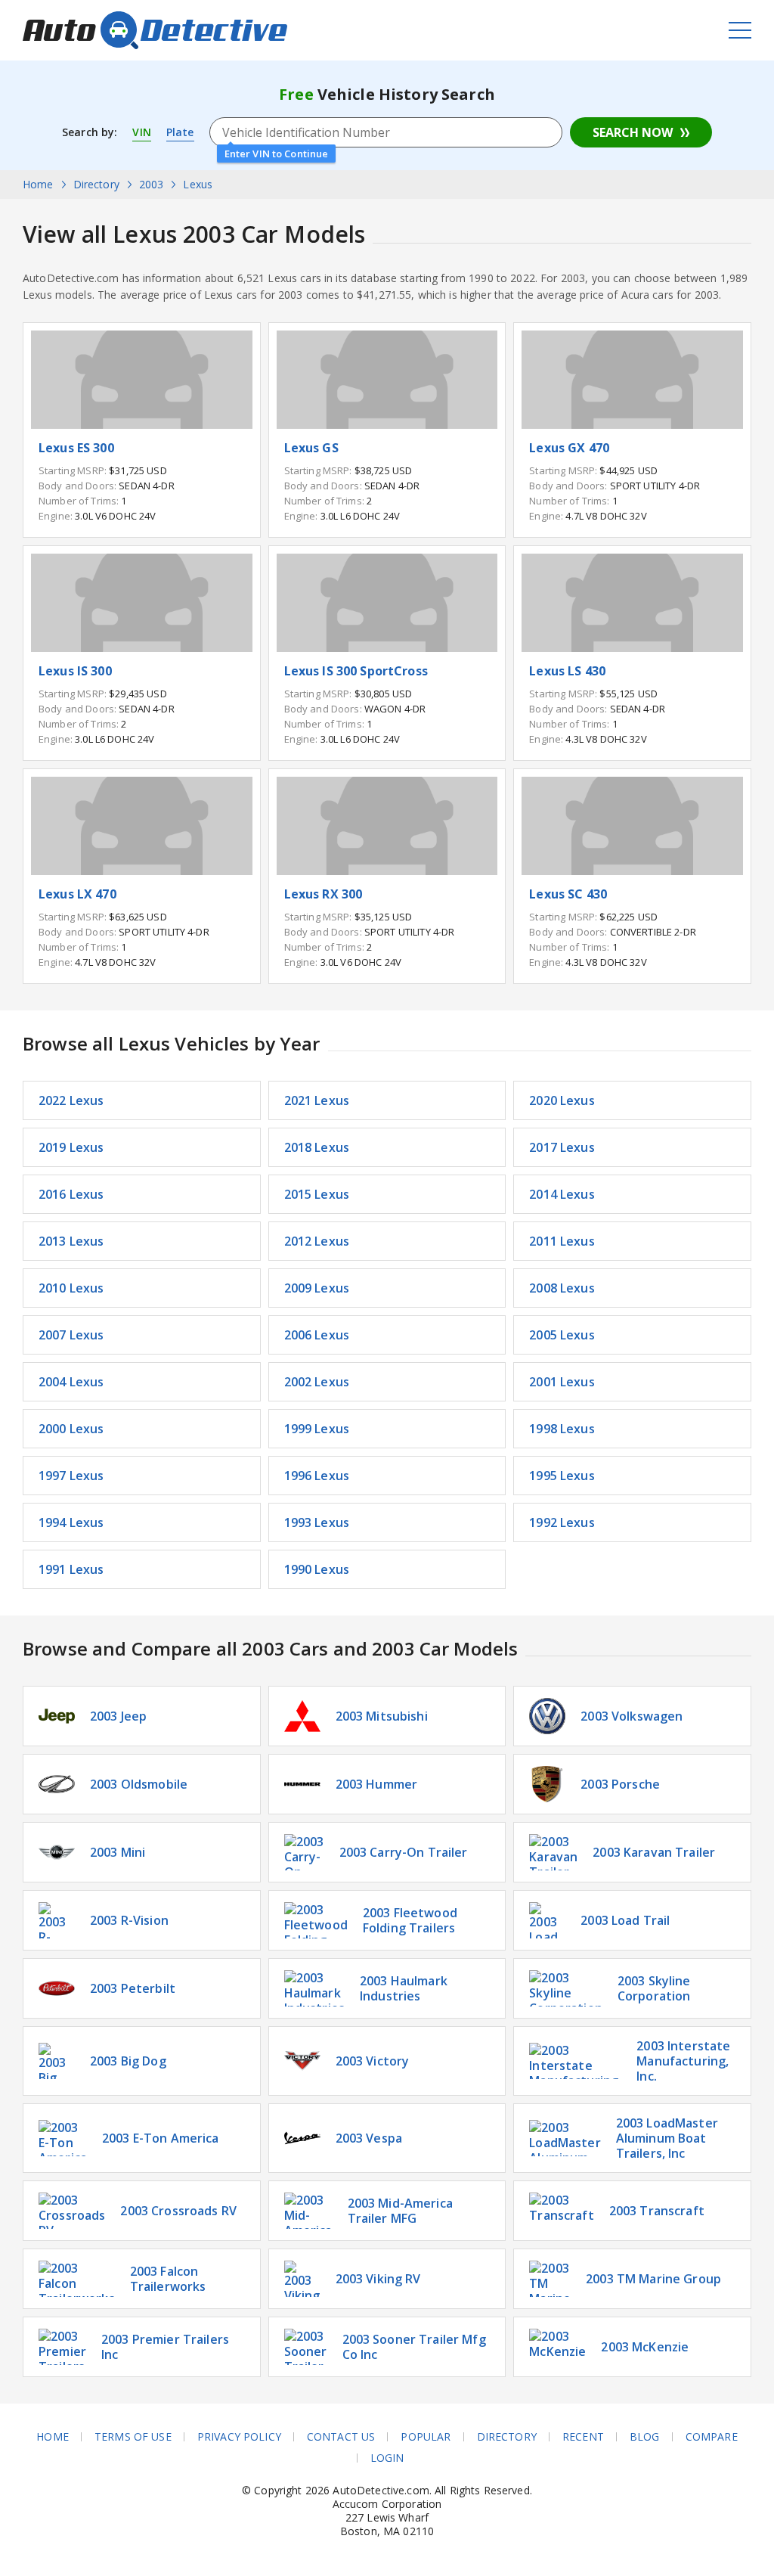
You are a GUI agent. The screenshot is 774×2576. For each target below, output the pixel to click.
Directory (507, 2437)
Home (53, 2437)
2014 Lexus (562, 1194)
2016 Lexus (71, 1194)
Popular (426, 2437)
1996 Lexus (317, 1476)
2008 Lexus (562, 1288)
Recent (583, 2437)
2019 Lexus (71, 1147)
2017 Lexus (562, 1147)
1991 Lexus (71, 1569)
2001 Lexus (562, 1382)
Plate (180, 132)
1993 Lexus (317, 1522)
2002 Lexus (317, 1382)
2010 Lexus (71, 1288)
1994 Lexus (71, 1522)
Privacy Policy (239, 2437)
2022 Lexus (71, 1100)
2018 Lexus (317, 1147)
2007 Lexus (71, 1335)
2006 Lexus (317, 1335)
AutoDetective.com (155, 30)
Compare (712, 2437)
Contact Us (341, 2437)
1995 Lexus (562, 1476)
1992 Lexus (562, 1522)
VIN (141, 132)
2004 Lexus (71, 1382)
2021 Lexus (317, 1100)
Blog (645, 2437)
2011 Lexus (562, 1241)
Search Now (633, 132)
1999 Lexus (317, 1429)
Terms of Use (133, 2437)
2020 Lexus (562, 1100)
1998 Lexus (562, 1429)
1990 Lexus (317, 1569)
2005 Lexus (562, 1335)
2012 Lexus (317, 1241)
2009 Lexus (317, 1288)
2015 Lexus (317, 1194)
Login (387, 2458)
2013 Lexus (71, 1241)
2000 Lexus (71, 1429)
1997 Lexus (71, 1476)
